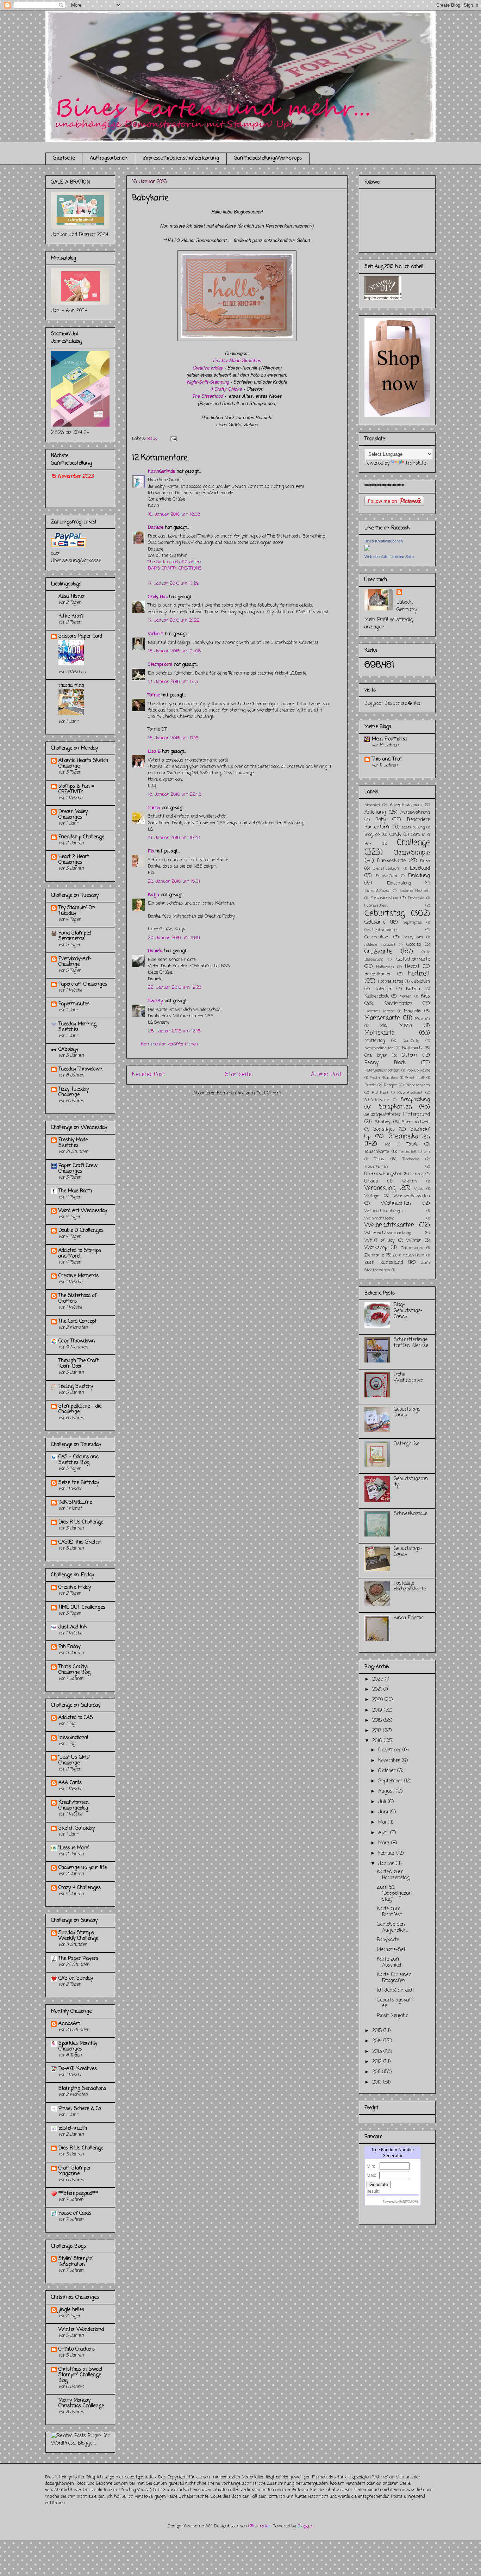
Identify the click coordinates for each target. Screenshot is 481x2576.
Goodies (414, 945)
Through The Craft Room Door (79, 1364)
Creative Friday (208, 368)
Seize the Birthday (79, 1483)
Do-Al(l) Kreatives (78, 2069)
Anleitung (375, 812)
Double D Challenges (81, 1231)
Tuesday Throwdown (80, 1069)
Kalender (383, 989)
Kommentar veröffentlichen (169, 1044)
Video (419, 1189)
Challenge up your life (83, 1868)
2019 (378, 1710)
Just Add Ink (73, 1627)
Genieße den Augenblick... (392, 1928)
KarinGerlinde (161, 471)
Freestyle (416, 898)
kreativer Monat (380, 1011)
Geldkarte (375, 922)
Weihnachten (396, 1203)
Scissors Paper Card (80, 636)
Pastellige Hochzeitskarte (410, 1587)
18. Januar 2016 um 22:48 (175, 794)
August (387, 1791)
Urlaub (371, 1181)
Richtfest (380, 1093)
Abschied (372, 805)
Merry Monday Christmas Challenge (81, 2403)
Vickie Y (156, 634)
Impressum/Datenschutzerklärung (181, 158)
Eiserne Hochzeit (415, 891)
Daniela (155, 951)
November (390, 1761)
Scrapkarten (395, 1107)
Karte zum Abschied (389, 1962)
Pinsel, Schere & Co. (80, 2109)
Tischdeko (411, 1159)
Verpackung (380, 1188)
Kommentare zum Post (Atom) (249, 1093)
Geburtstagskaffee (395, 2003)
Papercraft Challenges (83, 984)
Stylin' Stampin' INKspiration (76, 2262)
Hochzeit (419, 974)
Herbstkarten (378, 974)
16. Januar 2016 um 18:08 (174, 514)
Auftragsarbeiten (109, 158)
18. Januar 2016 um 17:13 (173, 682)
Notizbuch (412, 1048)
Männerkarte (382, 1018)
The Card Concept (77, 1321)
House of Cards (75, 2213)
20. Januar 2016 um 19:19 (174, 938)
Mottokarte (380, 1033)
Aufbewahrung (415, 812)
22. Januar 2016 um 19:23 (175, 988)
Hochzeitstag (391, 982)
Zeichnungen (412, 1248)
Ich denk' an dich (395, 1990)
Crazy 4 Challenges (80, 1888)
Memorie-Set (391, 1950)
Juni (384, 1812)
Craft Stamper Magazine (75, 2171)
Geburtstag (385, 914)
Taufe (412, 1144)
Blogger (305, 2526)
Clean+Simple (412, 853)
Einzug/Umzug (377, 891)
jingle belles (71, 2310)
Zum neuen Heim (409, 1255)
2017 (378, 1731)
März (385, 1843)
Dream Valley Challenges (73, 815)
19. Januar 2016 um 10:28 (174, 838)
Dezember (390, 1750)
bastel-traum (73, 2128)
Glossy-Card (412, 937)
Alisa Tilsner (72, 597)
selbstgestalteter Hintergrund (397, 1115)
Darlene (156, 527)
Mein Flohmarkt (389, 739)
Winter (414, 1240)
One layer (376, 1056)
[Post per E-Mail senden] (172, 439)
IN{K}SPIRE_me (75, 1503)
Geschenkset (377, 937)
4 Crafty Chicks (226, 389)
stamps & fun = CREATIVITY (76, 789)
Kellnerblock (376, 996)
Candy (395, 835)
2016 (378, 1741)
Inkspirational (73, 1738)
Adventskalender (406, 805)
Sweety (155, 1001)
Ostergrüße (407, 1444)
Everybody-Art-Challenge (75, 962)
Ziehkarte (374, 1255)
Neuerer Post (149, 1075)
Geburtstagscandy (411, 1482)
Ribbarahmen (418, 1085)
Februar (387, 1853)
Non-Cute (411, 1041)
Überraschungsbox (383, 1174)
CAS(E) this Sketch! (80, 1542)
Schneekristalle (410, 1514)
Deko (425, 861)
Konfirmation (398, 1004)
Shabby (383, 1122)
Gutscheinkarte (413, 959)
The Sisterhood (208, 396)
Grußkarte (378, 952)
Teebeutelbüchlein (415, 1152)
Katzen (413, 989)
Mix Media (396, 1026)
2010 (378, 2082)
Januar (387, 1864)
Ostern (410, 1056)
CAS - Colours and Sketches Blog (79, 1460)
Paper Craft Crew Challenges (78, 1169)
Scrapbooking (415, 1100)
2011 (377, 2072)
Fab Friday (69, 1647)
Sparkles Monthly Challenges (78, 2046)
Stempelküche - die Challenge (80, 1409)
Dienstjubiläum (387, 868)
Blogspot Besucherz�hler (393, 704)
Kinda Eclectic (408, 1618)
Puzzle (370, 1085)
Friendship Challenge (81, 837)
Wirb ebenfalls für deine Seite (389, 557)
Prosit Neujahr (392, 2016)
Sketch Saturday (77, 1828)
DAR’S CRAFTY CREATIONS (175, 568)
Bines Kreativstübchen (384, 541)
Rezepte (391, 1085)
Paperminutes (74, 1004)
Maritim (422, 1019)
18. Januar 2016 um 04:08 (174, 651)
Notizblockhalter (379, 1048)
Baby (152, 439)
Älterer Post (326, 1075)
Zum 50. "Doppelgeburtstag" (395, 1894)
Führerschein (376, 905)
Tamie (154, 695)
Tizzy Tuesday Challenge (74, 1092)
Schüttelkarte (377, 1100)
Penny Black (385, 1063)
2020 (378, 1700)
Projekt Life (415, 1078)
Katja (154, 895)
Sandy (154, 808)
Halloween (385, 967)
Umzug (417, 1174)
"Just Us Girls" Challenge (74, 1760)
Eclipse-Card (386, 876)
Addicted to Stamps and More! (80, 1253)
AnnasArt (69, 2024)
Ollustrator (259, 2526)
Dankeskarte (391, 861)
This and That (387, 759)
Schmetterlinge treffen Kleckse (411, 1343)
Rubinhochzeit (410, 1093)
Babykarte (388, 1940)
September (391, 1781)
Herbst (412, 967)
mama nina (71, 686)
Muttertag (375, 1041)
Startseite (64, 158)
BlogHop (372, 835)
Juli (383, 1802)
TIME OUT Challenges (82, 1607)
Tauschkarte (377, 1152)
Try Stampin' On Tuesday (77, 911)
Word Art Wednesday (83, 1211)
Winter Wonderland (81, 2330)
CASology (68, 1050)
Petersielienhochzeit (382, 1070)
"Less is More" (74, 1848)
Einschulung (399, 883)
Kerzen (406, 996)
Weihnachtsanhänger (384, 1211)
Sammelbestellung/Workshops (268, 158)
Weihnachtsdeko (379, 1218)
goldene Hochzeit (380, 945)
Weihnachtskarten (389, 1225)
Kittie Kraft (71, 616)
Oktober (388, 1771)
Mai (383, 1822)
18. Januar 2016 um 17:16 (173, 738)
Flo (151, 851)
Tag (387, 1144)
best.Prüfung (413, 827)
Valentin (410, 1181)
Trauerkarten (376, 1166)
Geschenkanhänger (381, 930)
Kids (425, 996)
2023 (379, 1679)
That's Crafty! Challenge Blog (74, 1670)
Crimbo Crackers (77, 2349)
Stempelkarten (409, 1137)
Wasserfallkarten (412, 1196)
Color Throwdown (77, 1341)
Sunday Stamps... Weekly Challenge (78, 1936)
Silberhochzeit (416, 1122)
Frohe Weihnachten (409, 1378)
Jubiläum (421, 982)
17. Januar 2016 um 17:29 (173, 584)
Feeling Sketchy (76, 1387)
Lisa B (154, 752)
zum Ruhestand (384, 1263)
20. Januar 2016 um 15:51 (174, 882)
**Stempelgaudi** (78, 2194)
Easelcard (420, 868)
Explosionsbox (384, 898)
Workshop (376, 1248)
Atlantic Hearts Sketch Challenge (83, 764)
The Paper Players (78, 1959)
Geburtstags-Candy (408, 1413)
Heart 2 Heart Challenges (74, 860)
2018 (378, 1721)
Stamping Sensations (82, 2089)
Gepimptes (412, 922)
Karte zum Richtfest (389, 1912)
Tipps (379, 1159)
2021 (378, 1690)
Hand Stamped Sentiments (75, 936)
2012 (378, 2062)
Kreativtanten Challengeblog (74, 1805)
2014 (378, 2041)
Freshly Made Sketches (73, 1143)
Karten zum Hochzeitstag (393, 1875)
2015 (378, 2031)
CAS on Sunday (76, 1978)
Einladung (419, 876)
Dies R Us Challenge (81, 1522)
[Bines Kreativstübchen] (367, 549)
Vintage (372, 1196)
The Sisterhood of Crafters (175, 562)
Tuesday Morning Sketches (77, 1027)
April (384, 1833)
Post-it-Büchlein (384, 1078)
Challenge (413, 843)
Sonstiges (384, 1129)
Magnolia (413, 1011)
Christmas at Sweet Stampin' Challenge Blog (80, 2375)
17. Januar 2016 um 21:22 (174, 620)
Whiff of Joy (380, 1240)
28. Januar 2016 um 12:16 (174, 1031)
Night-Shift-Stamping (208, 382)
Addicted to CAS (76, 1718)
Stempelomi (160, 665)
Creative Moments (79, 1276)
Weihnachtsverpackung (388, 1233)
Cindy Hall (158, 597)
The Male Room (75, 1191)
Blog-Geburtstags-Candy (408, 1311)
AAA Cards (70, 1783)
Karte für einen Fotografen (394, 1978)
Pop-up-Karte (418, 1070)
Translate (416, 463)
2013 (378, 2052)
